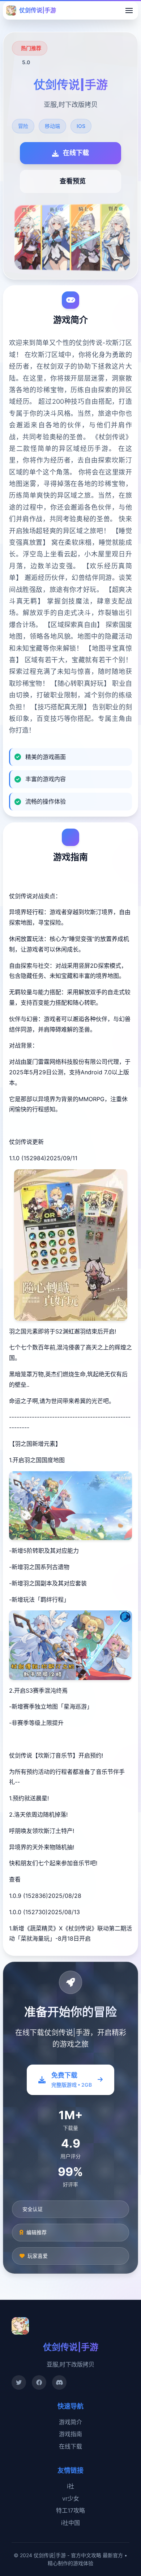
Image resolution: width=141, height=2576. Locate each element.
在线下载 (70, 2446)
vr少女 (71, 2498)
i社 (70, 2486)
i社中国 (70, 2523)
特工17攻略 (70, 2510)
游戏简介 (70, 2422)
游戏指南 (70, 2434)
